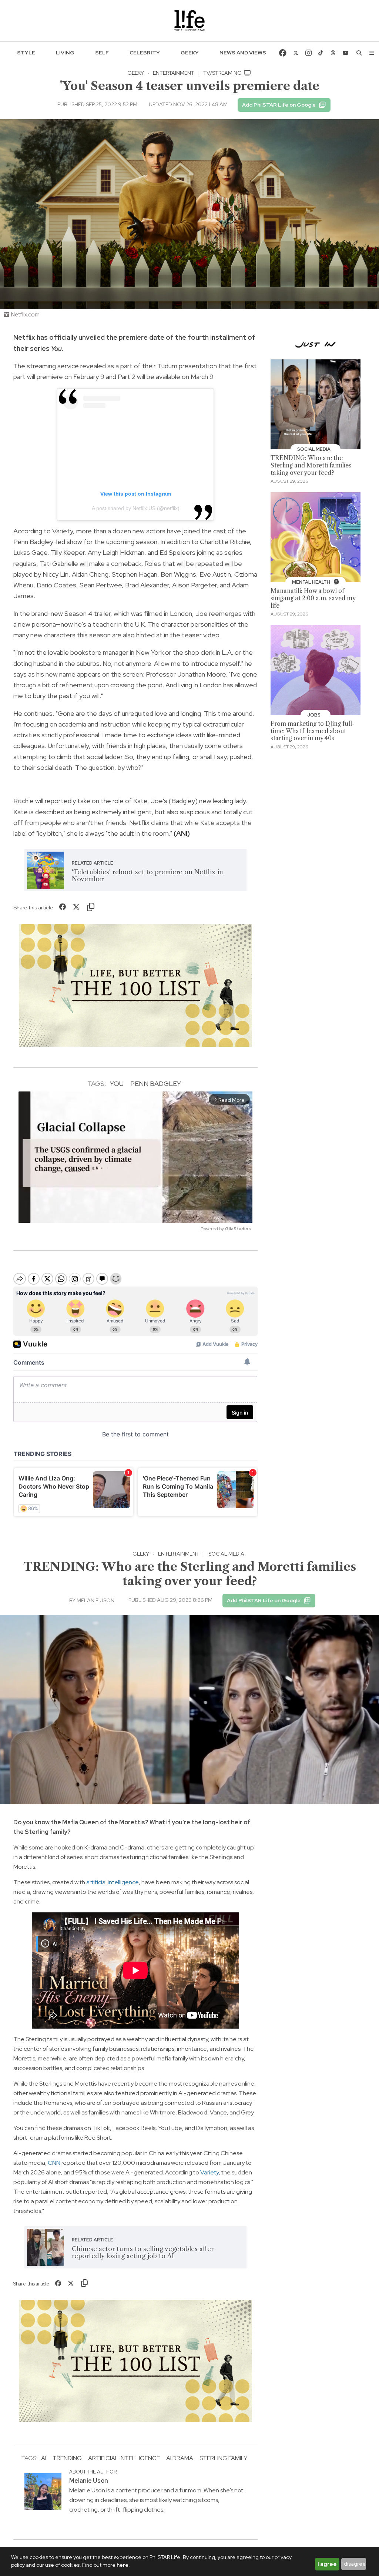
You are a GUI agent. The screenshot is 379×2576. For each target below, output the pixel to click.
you (117, 1084)
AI (44, 2458)
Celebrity (145, 53)
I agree (327, 2564)
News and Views (243, 53)
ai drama (180, 2458)
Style (26, 53)
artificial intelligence (113, 1882)
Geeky (190, 53)
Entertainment (174, 73)
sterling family (223, 2458)
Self (102, 53)
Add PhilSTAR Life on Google (279, 105)
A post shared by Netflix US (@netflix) (136, 508)
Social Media (226, 1554)
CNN (54, 2163)
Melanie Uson (95, 1600)
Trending (67, 2458)
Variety (209, 2172)
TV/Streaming (223, 73)
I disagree (354, 2564)
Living (65, 53)
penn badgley (156, 1084)
